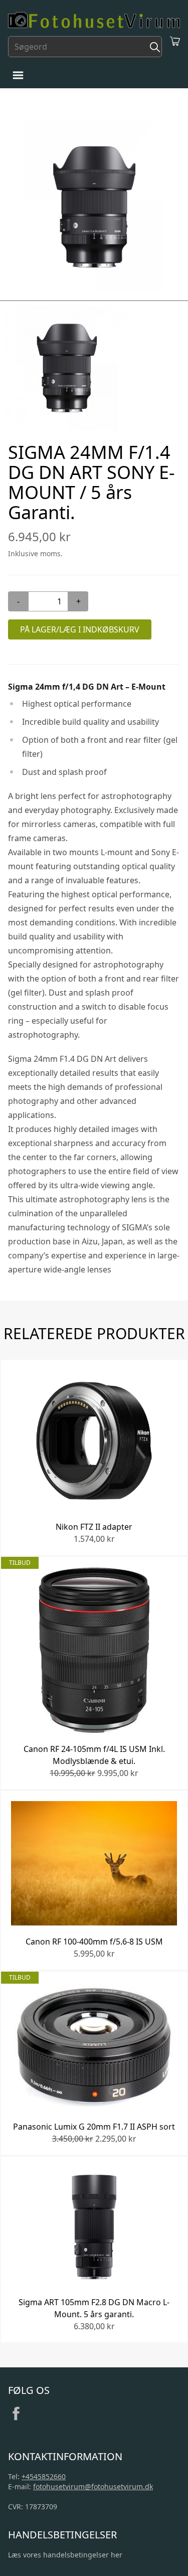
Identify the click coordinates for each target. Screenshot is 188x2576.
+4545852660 (44, 2476)
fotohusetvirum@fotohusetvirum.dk (93, 2486)
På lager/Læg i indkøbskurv (80, 629)
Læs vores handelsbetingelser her (65, 2555)
